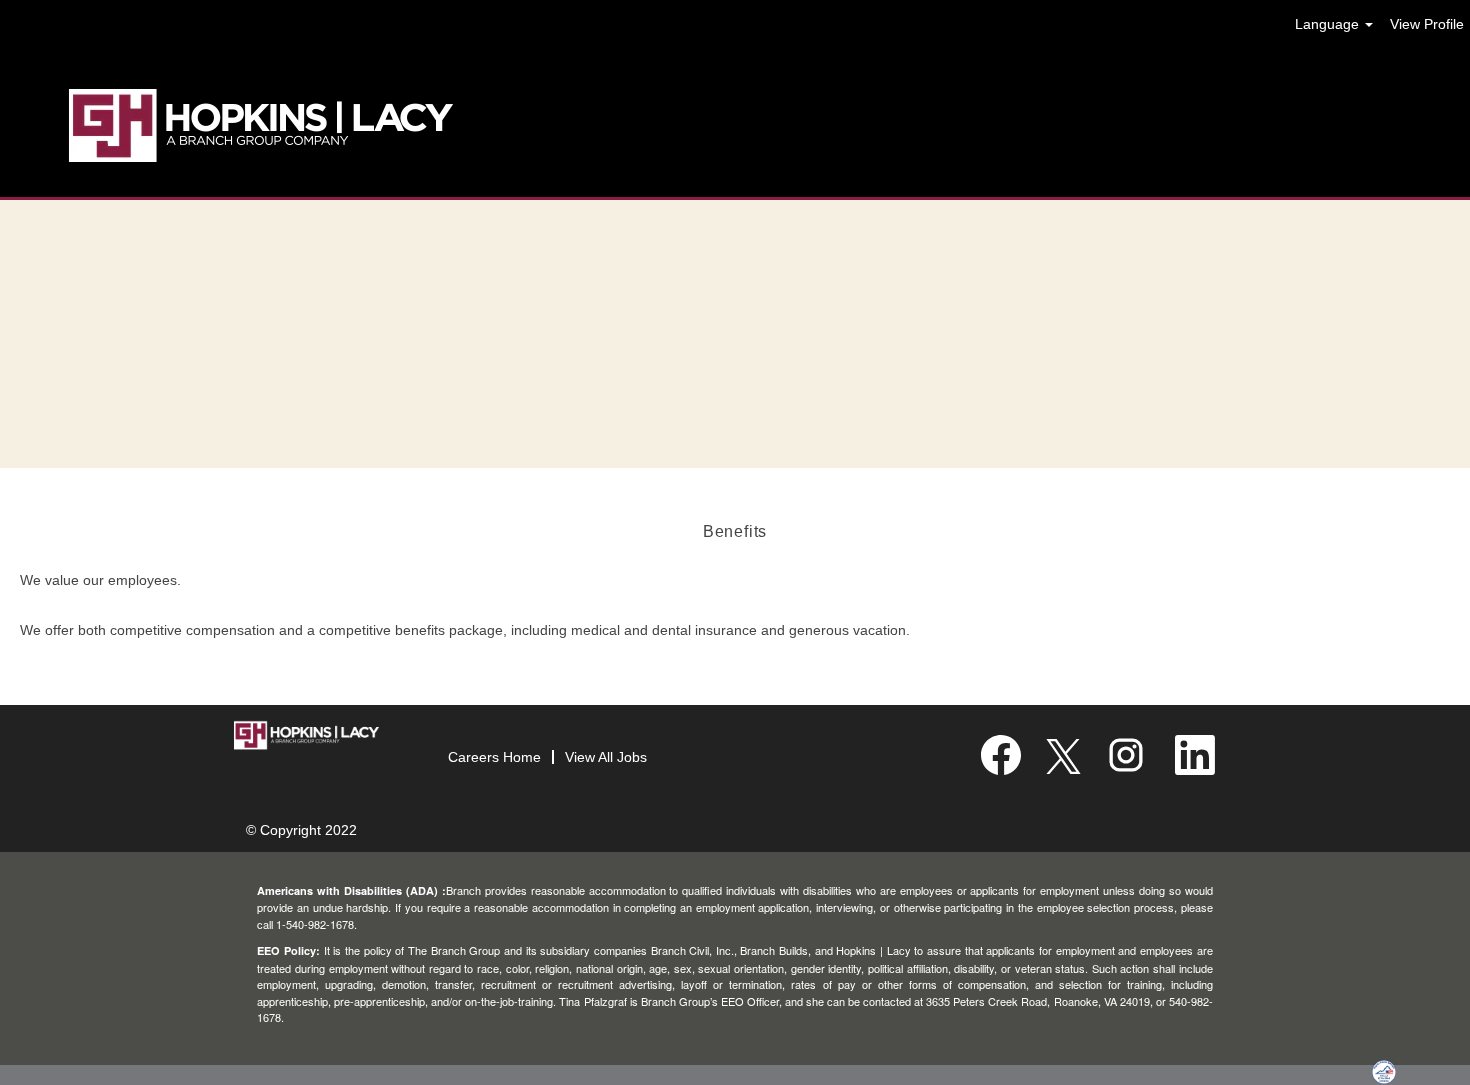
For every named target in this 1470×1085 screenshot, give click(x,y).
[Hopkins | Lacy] (261, 126)
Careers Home (494, 757)
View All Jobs (606, 757)
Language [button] (1329, 24)
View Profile (1427, 24)
